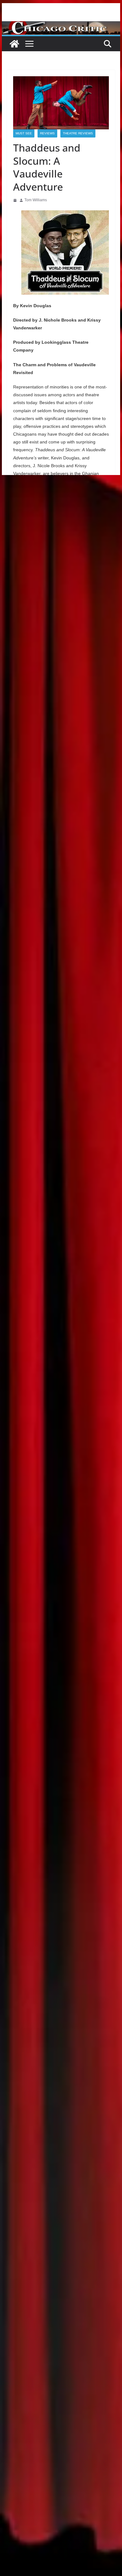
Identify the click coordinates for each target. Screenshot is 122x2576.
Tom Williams (36, 200)
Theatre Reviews (78, 133)
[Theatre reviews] (61, 25)
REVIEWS (47, 133)
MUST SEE (24, 133)
